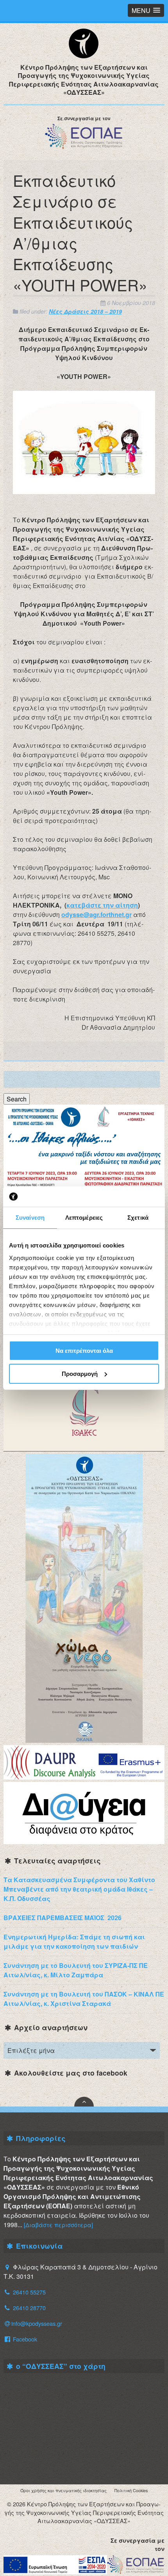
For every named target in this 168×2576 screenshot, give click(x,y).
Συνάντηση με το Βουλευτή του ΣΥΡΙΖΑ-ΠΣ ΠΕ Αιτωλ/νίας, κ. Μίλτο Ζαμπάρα (76, 1970)
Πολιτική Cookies (131, 2490)
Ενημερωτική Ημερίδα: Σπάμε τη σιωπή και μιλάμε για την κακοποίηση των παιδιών (74, 1941)
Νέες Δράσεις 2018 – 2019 (85, 311)
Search (17, 1099)
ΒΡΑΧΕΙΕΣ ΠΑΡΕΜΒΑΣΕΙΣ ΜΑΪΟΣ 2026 (63, 1918)
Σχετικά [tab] (138, 1218)
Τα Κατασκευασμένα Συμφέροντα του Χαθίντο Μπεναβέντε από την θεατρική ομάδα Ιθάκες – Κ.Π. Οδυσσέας (79, 1889)
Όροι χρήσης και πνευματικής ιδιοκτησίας (63, 2490)
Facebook (24, 2339)
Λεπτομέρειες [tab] (84, 1218)
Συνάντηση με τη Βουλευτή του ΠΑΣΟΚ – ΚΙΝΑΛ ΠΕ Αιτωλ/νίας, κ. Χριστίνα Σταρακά (84, 1999)
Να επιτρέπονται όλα (84, 1351)
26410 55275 (29, 2292)
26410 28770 (29, 2308)
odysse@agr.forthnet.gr (97, 914)
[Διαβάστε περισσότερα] (58, 2225)
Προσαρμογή (80, 1374)
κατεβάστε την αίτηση (102, 905)
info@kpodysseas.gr (37, 2323)
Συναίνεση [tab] (30, 1218)
